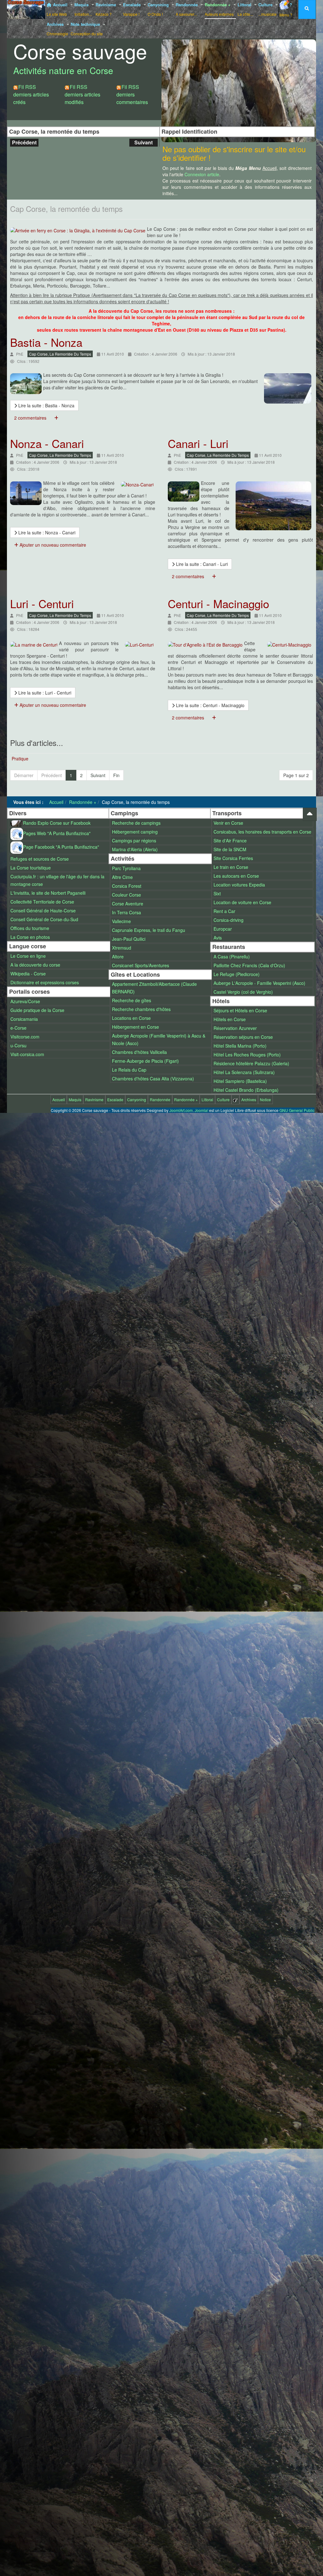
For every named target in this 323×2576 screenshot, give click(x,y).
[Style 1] (229, 47)
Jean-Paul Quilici (129, 939)
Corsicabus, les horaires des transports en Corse (262, 832)
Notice (265, 1099)
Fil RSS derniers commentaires (132, 94)
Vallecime (121, 921)
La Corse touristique (31, 868)
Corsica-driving (229, 920)
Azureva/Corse (25, 1001)
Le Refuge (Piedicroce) (237, 974)
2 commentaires (30, 418)
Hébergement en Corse (135, 1027)
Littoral (245, 9)
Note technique (87, 29)
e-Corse (18, 1028)
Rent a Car (224, 911)
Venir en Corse (228, 823)
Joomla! (201, 1110)
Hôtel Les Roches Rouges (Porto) (247, 1055)
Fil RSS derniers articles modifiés (82, 94)
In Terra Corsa (126, 912)
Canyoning (159, 9)
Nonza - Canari (47, 443)
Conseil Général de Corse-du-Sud (44, 919)
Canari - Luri (198, 443)
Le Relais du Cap (129, 1070)
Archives (57, 29)
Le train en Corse (231, 867)
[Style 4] (265, 47)
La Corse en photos (30, 937)
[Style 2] (241, 47)
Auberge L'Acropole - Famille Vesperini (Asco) (259, 983)
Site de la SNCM (230, 849)
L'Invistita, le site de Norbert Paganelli (48, 893)
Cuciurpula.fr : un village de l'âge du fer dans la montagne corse (57, 880)
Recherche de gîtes (132, 1000)
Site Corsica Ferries (233, 858)
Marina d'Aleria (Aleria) (135, 849)
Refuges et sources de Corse (40, 859)
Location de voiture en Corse (242, 902)
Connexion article (202, 174)
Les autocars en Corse (236, 876)
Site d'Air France (230, 840)
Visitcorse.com (25, 1037)
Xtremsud (122, 948)
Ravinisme (106, 9)
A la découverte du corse (35, 965)
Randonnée (187, 9)
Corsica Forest (127, 886)
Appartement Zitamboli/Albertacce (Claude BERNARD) (154, 988)
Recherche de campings (136, 823)
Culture (267, 9)
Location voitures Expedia (239, 885)
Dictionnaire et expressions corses (45, 982)
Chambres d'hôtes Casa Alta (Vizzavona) (153, 1079)
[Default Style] (216, 47)
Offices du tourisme (30, 928)
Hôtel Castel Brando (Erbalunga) (246, 1090)
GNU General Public (297, 1110)
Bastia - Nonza (46, 342)
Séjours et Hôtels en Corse (240, 1010)
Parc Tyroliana (126, 868)
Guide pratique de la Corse (37, 1010)
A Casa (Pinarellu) (232, 957)
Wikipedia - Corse (28, 974)
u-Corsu (18, 1045)
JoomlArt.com (181, 1110)
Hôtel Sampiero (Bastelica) (240, 1081)
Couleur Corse (126, 895)
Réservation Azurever (235, 1028)
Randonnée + (219, 9)
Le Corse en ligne (28, 956)
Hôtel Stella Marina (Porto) (240, 1046)
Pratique (20, 759)
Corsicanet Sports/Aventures (141, 965)
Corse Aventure (128, 904)
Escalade (132, 9)
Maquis (83, 9)
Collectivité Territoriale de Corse (42, 902)
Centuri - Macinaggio (218, 603)
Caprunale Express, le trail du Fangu (149, 930)
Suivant (144, 142)
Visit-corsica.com (27, 1054)
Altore (118, 957)
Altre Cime (122, 877)
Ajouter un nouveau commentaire (52, 545)
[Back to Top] (310, 814)
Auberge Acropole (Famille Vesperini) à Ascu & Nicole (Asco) (159, 1039)
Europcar (223, 929)
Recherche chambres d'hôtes (141, 1009)
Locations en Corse (131, 1018)
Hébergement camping (135, 832)
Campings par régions (134, 840)
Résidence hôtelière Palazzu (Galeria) (251, 1063)
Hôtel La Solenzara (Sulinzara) (244, 1072)
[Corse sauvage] (26, 9)
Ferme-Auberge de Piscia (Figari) (145, 1061)
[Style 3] (253, 47)
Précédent (24, 142)
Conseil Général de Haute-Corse (43, 910)
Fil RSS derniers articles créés (31, 94)
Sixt (217, 893)
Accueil (58, 9)
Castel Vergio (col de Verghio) (243, 992)
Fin (116, 775)
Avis (218, 938)
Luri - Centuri (42, 603)
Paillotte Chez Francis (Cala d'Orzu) (249, 965)
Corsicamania (24, 1019)
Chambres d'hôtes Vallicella (139, 1052)
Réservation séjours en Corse (243, 1037)
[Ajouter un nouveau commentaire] (56, 418)
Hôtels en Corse (230, 1019)
